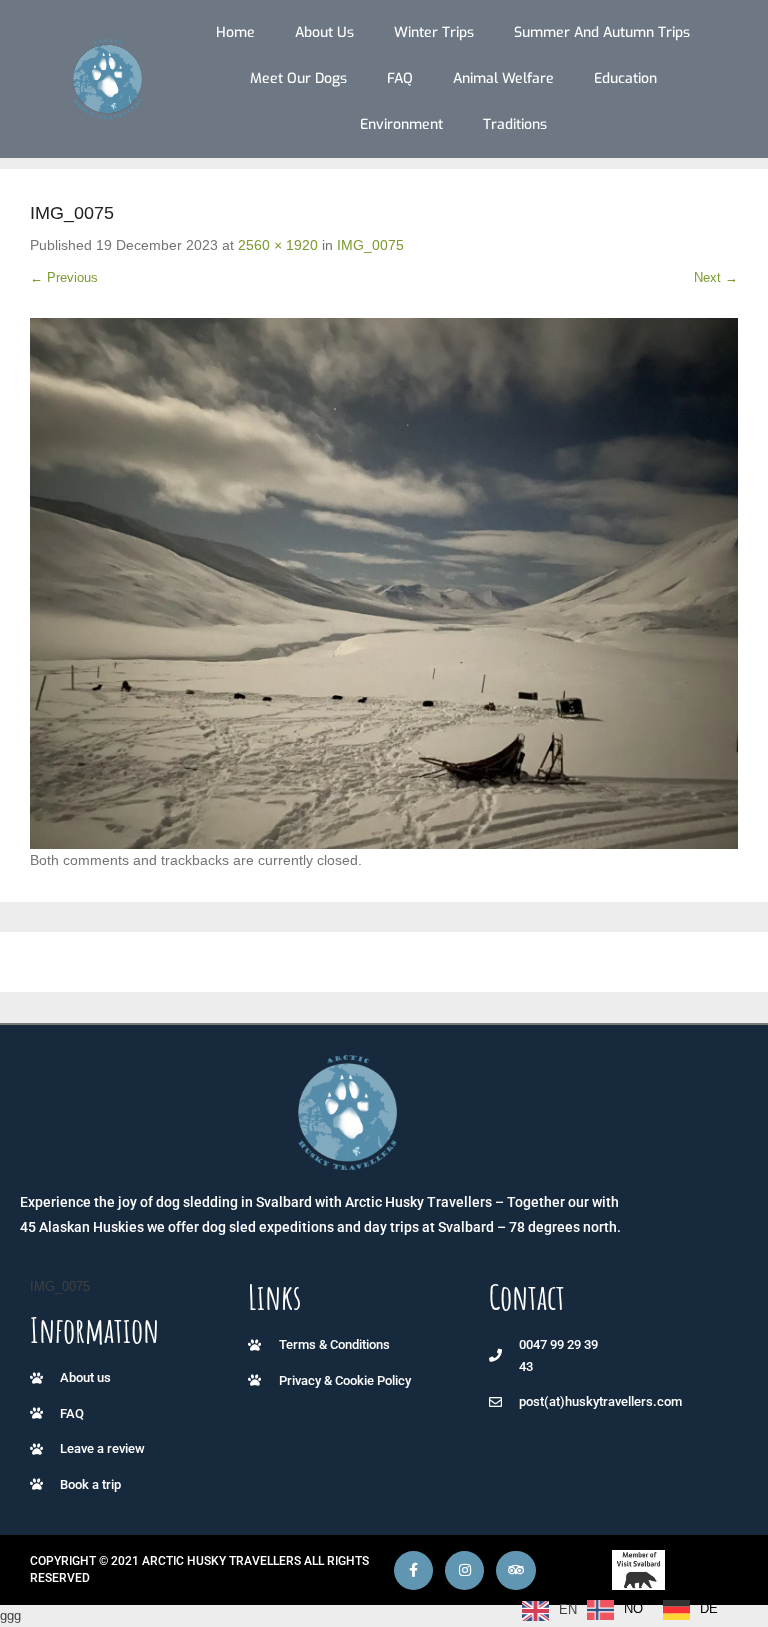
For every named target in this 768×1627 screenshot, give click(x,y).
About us (324, 32)
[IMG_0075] (384, 583)
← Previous (64, 277)
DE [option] (709, 1608)
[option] (615, 1610)
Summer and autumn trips (602, 32)
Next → (716, 277)
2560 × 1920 (278, 245)
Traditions (515, 124)
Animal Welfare (503, 78)
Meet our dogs (298, 78)
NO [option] (633, 1608)
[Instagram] (464, 1570)
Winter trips (434, 32)
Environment (401, 124)
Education (625, 78)
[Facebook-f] (413, 1570)
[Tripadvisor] (515, 1570)
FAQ (400, 78)
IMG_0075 (370, 245)
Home (235, 32)
